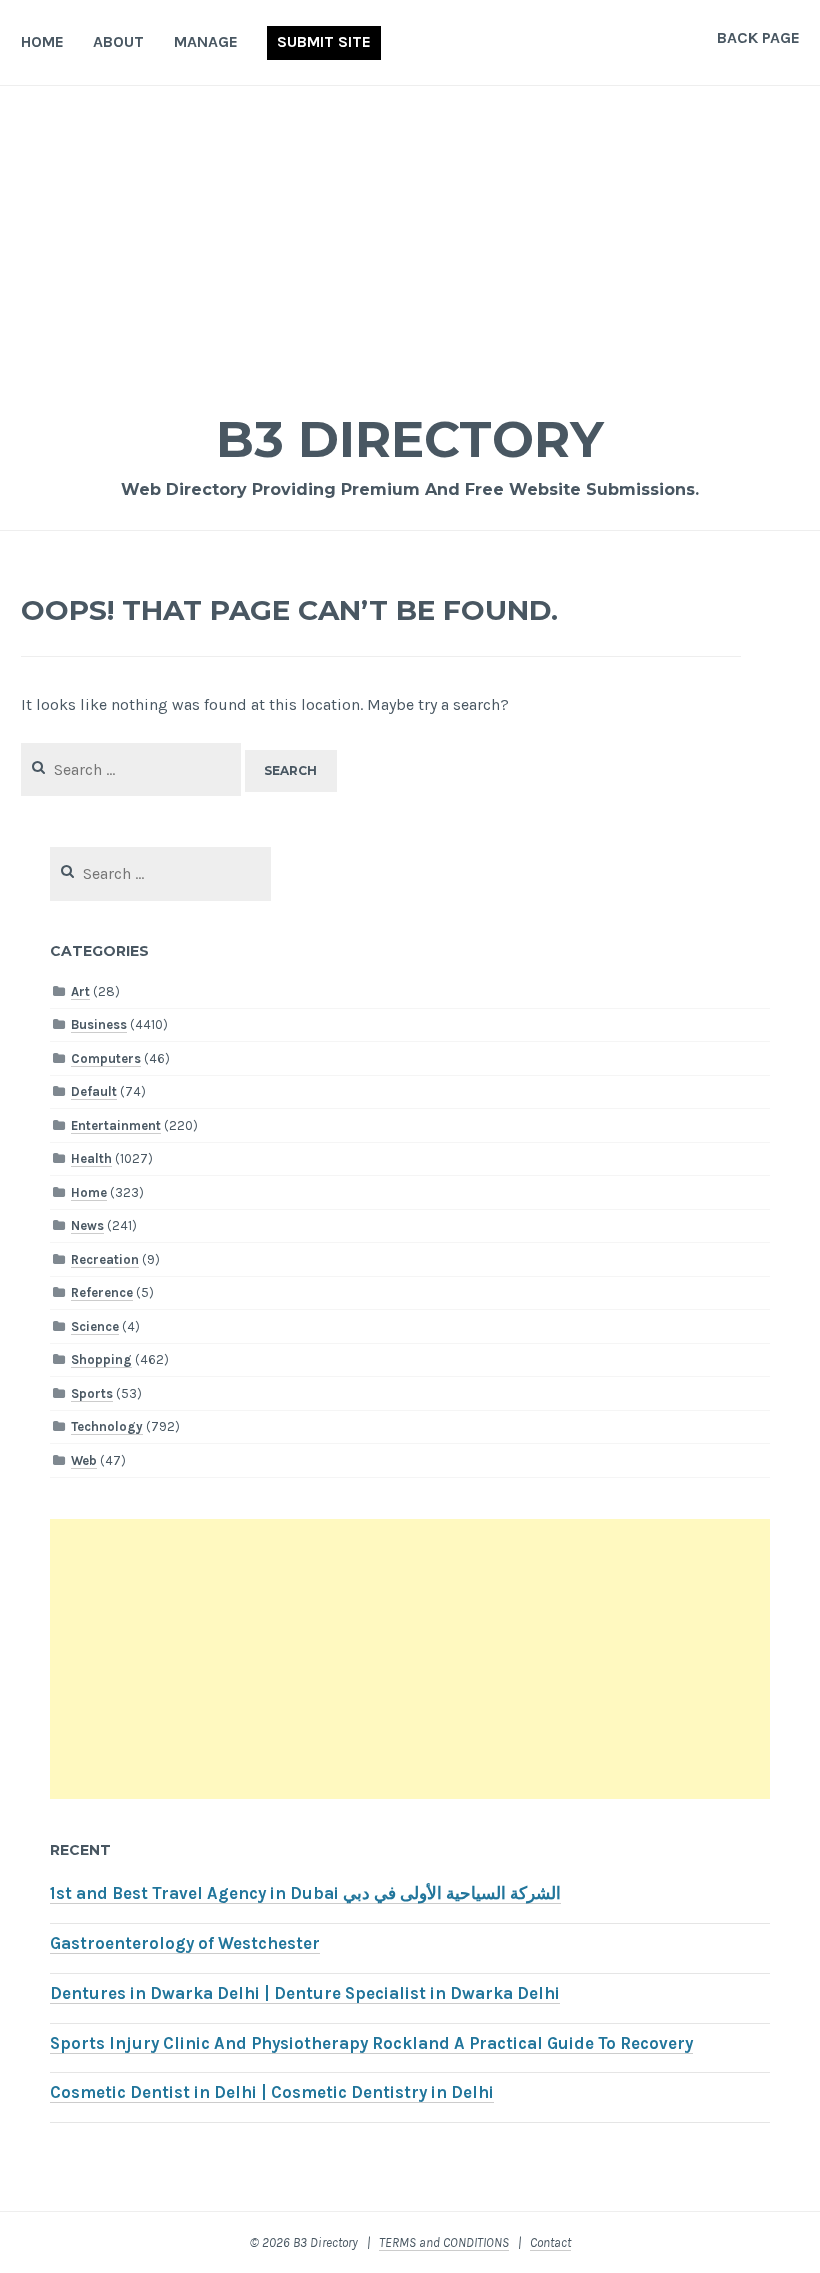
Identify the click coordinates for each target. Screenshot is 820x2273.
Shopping (101, 1359)
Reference (102, 1292)
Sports (92, 1393)
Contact (550, 2242)
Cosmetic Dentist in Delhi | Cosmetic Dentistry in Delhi (272, 2092)
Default (94, 1091)
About (118, 41)
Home (42, 41)
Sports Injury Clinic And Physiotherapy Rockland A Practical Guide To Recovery (371, 2043)
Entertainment (116, 1125)
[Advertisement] (410, 236)
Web (84, 1460)
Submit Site (324, 41)
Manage (206, 41)
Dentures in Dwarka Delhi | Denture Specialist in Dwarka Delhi (305, 1993)
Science (95, 1326)
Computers (106, 1058)
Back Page (758, 37)
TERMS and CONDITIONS (444, 2242)
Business (99, 1024)
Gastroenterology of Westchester (185, 1943)
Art (80, 991)
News (87, 1225)
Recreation (105, 1259)
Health (91, 1158)
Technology (107, 1426)
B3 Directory (410, 439)
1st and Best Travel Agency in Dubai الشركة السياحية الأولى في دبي (305, 1893)
